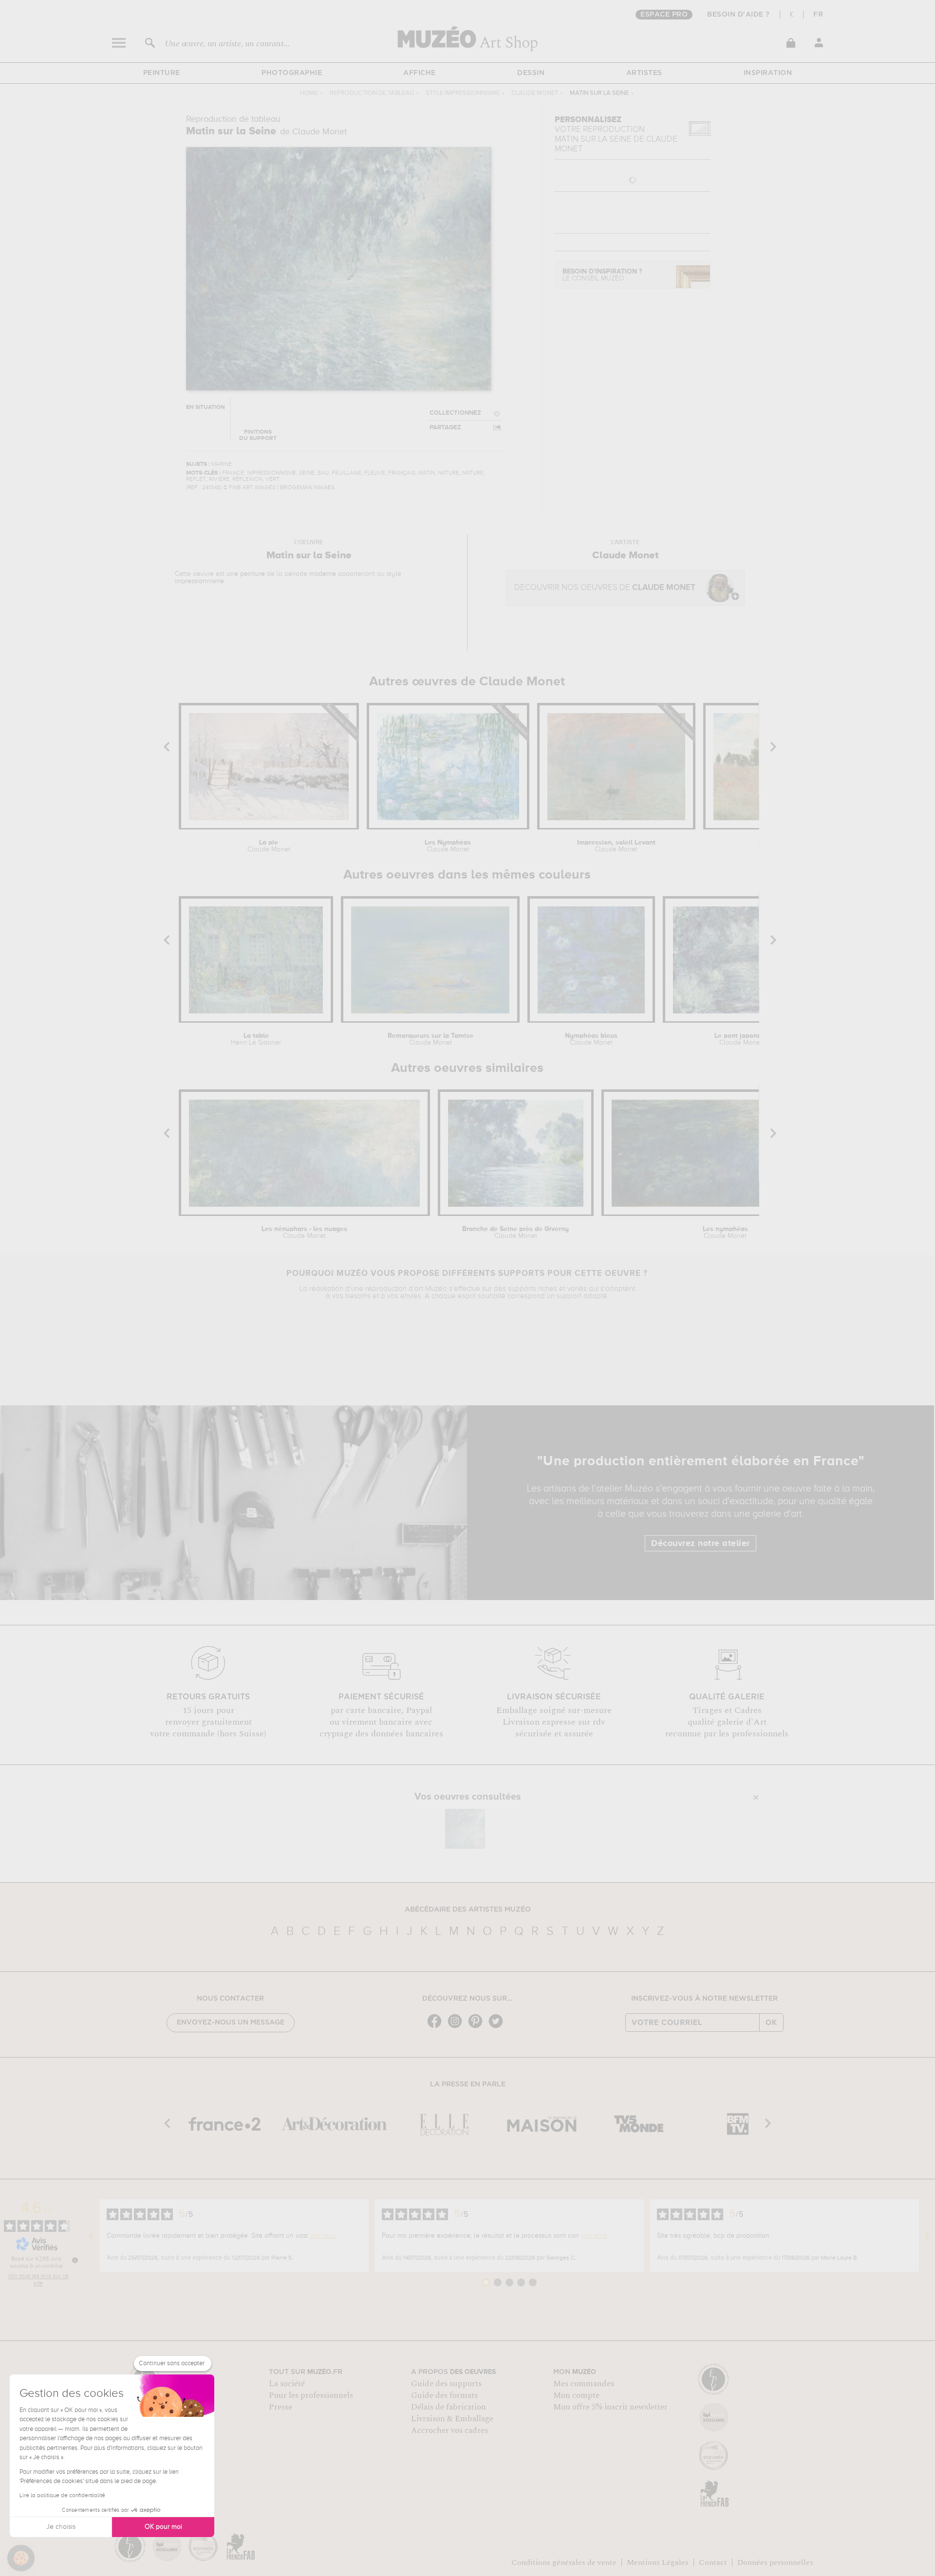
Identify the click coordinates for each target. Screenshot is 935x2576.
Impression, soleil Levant (616, 846)
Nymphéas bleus (591, 1039)
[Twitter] (498, 2027)
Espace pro (664, 15)
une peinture (246, 574)
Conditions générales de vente (564, 2562)
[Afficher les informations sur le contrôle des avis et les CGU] (75, 2260)
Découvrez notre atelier (701, 1544)
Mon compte (576, 2395)
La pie (269, 846)
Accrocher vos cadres (449, 2430)
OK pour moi (163, 2527)
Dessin (531, 73)
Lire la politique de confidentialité (62, 2496)
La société (287, 2384)
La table (256, 1039)
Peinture (162, 73)
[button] (21, 2558)
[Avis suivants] (927, 2236)
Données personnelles (775, 2562)
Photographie (292, 73)
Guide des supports (446, 2384)
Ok (771, 2023)
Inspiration (768, 73)
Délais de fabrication (449, 2407)
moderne (323, 574)
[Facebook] (437, 2027)
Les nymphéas (725, 1233)
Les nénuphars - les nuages (304, 1233)
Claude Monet (535, 93)
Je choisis (61, 2527)
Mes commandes (584, 2384)
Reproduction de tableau (372, 93)
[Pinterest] (478, 2027)
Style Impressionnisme (463, 93)
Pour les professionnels (311, 2395)
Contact (713, 2562)
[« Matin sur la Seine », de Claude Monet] (465, 1829)
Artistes (644, 73)
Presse (280, 2407)
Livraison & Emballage (452, 2419)
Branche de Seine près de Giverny (515, 1233)
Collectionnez (455, 413)
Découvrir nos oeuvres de (605, 588)
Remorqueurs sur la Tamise (430, 1039)
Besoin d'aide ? (739, 15)
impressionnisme (199, 581)
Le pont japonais (740, 1039)
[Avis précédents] (91, 2236)
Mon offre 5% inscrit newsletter (610, 2407)
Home (309, 93)
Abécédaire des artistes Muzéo (468, 1910)
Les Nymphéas (448, 846)
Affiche (420, 73)
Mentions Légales (658, 2562)
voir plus (323, 2236)
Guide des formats (444, 2395)
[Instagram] (457, 2027)
